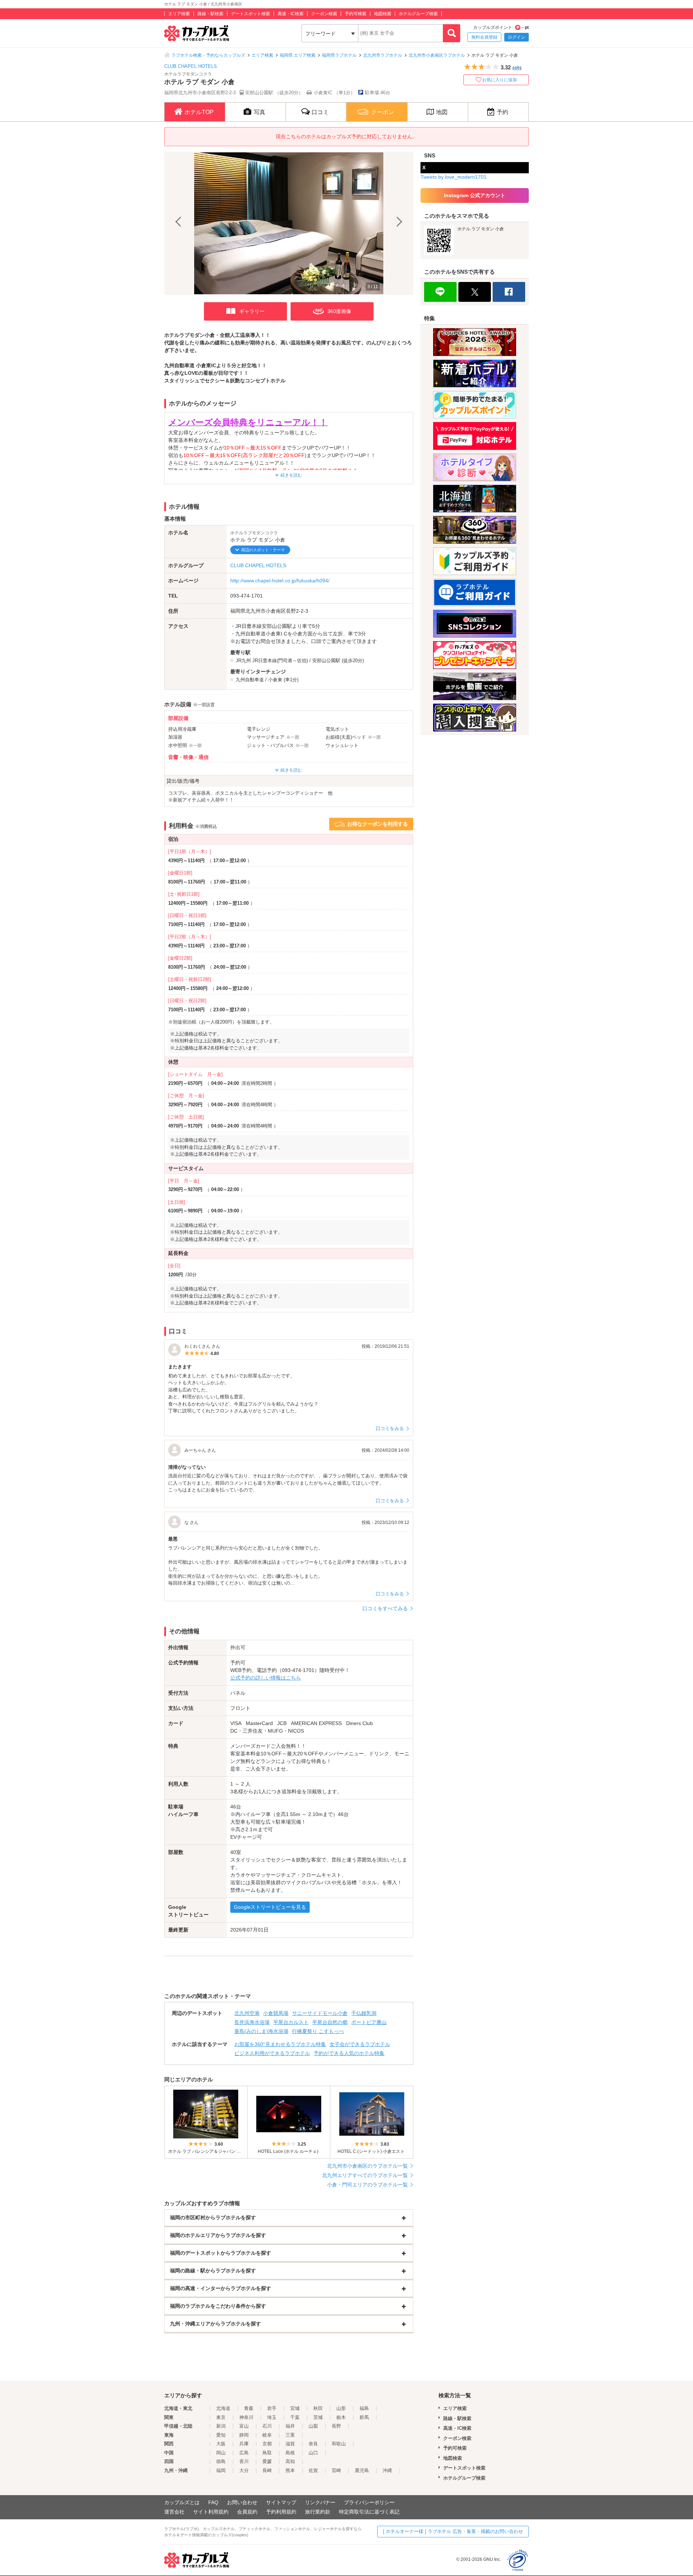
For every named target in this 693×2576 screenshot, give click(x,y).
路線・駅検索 (210, 14)
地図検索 (383, 14)
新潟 (221, 2426)
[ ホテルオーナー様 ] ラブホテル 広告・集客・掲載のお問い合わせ (453, 2531)
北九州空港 (247, 2013)
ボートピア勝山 (369, 2022)
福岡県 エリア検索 (298, 55)
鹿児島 (362, 2470)
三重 (290, 2435)
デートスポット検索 (250, 14)
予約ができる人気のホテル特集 (349, 2053)
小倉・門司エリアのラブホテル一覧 (367, 2185)
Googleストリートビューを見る (270, 1907)
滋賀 (290, 2444)
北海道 (223, 2408)
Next (398, 223)
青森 (249, 2408)
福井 (290, 2426)
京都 (267, 2444)
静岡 (244, 2435)
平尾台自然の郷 (330, 2022)
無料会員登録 (484, 37)
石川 (267, 2426)
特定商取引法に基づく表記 (369, 2512)
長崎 (267, 2470)
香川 (244, 2461)
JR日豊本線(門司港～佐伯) (280, 661)
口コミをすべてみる (385, 1608)
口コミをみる (390, 1428)
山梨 (313, 2426)
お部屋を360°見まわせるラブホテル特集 (280, 2044)
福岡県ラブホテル (339, 55)
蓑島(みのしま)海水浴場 (261, 2031)
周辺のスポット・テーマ (263, 550)
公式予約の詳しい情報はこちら (266, 1678)
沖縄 (387, 2470)
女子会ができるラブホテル (360, 2044)
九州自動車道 (250, 680)
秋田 (318, 2408)
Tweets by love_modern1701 (454, 177)
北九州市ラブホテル (383, 55)
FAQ (213, 2502)
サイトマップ (281, 2502)
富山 (244, 2426)
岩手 (272, 2408)
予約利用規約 (281, 2512)
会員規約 (247, 2512)
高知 (290, 2461)
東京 (221, 2417)
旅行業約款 (318, 2512)
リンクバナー (320, 2502)
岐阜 (267, 2435)
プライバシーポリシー (369, 2502)
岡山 (221, 2453)
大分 (244, 2470)
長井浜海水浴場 (252, 2022)
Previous (179, 223)
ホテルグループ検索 (418, 14)
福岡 (221, 2470)
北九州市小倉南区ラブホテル (437, 55)
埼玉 (272, 2417)
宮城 (295, 2408)
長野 (336, 2426)
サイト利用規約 (211, 2512)
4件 (517, 68)
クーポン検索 (324, 14)
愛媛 (267, 2461)
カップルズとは (182, 2502)
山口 (313, 2453)
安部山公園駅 (326, 661)
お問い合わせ (242, 2502)
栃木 (341, 2417)
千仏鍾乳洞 (364, 2013)
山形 (341, 2408)
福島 (364, 2408)
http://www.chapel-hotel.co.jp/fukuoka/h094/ (280, 581)
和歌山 (339, 2444)
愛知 (221, 2435)
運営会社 (174, 2512)
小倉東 (275, 680)
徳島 (221, 2461)
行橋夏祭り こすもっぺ (318, 2031)
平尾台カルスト (291, 2022)
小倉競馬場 (276, 2013)
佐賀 (313, 2470)
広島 (244, 2453)
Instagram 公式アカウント (475, 195)
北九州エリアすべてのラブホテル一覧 (365, 2175)
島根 (290, 2453)
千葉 (295, 2417)
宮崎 (336, 2470)
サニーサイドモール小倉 (320, 2013)
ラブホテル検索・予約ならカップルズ (208, 55)
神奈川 (246, 2417)
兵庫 (244, 2444)
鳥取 (267, 2453)
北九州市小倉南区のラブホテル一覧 (367, 2166)
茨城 (318, 2417)
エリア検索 (179, 14)
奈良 (313, 2444)
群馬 (364, 2417)
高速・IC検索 (291, 14)
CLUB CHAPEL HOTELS (191, 66)
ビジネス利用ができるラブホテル (272, 2053)
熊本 (290, 2470)
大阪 (221, 2444)
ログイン (517, 37)
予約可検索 (356, 14)
